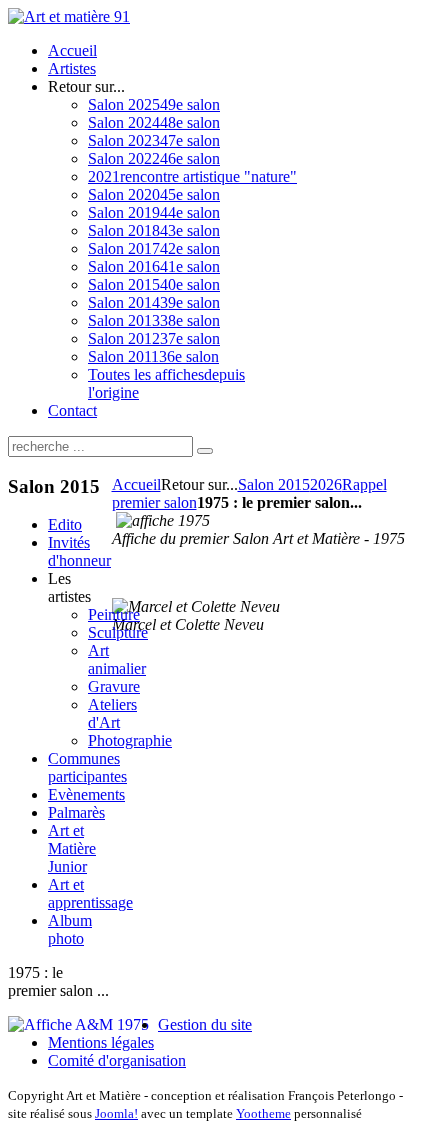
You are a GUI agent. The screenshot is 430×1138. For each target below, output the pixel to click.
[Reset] (205, 451)
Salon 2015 (274, 484)
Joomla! (116, 1113)
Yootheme (263, 1113)
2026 (326, 484)
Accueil (136, 484)
